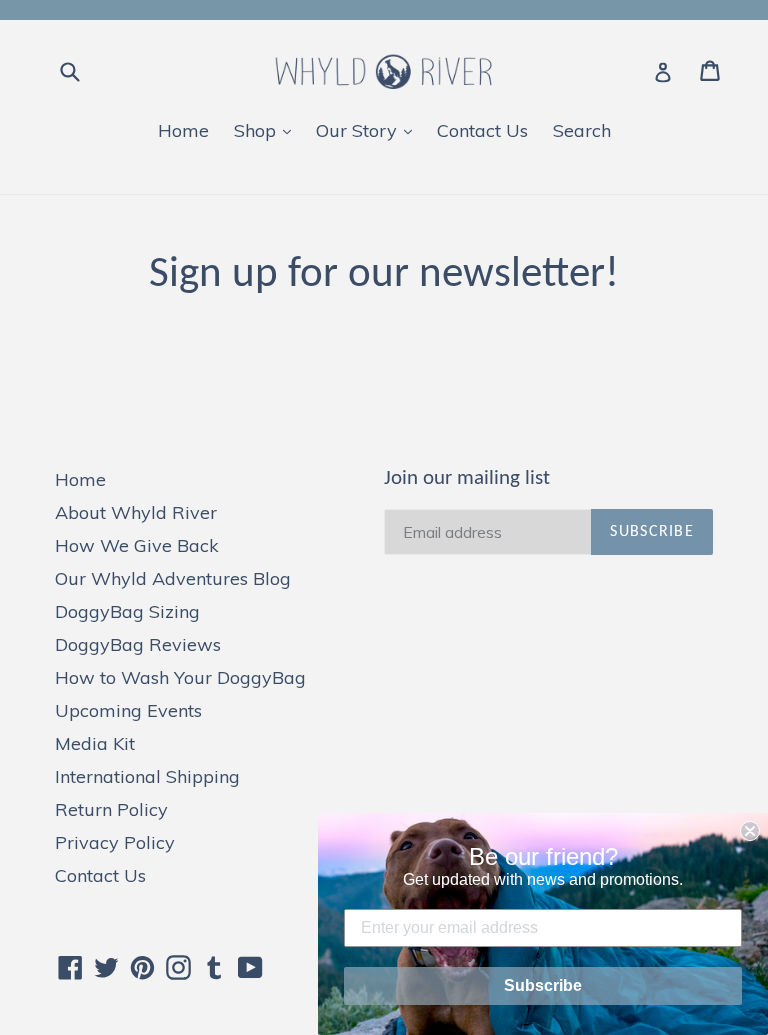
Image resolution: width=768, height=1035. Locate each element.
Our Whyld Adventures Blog (173, 578)
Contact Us (482, 130)
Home (183, 130)
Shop (267, 130)
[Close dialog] (750, 831)
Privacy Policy (115, 842)
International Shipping (147, 776)
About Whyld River (136, 512)
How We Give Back (137, 545)
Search (582, 130)
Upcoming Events (128, 710)
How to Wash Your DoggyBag (180, 677)
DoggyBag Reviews (138, 644)
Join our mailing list (467, 478)
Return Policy (111, 809)
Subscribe (543, 985)
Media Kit (95, 743)
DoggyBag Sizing (127, 611)
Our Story (369, 130)
